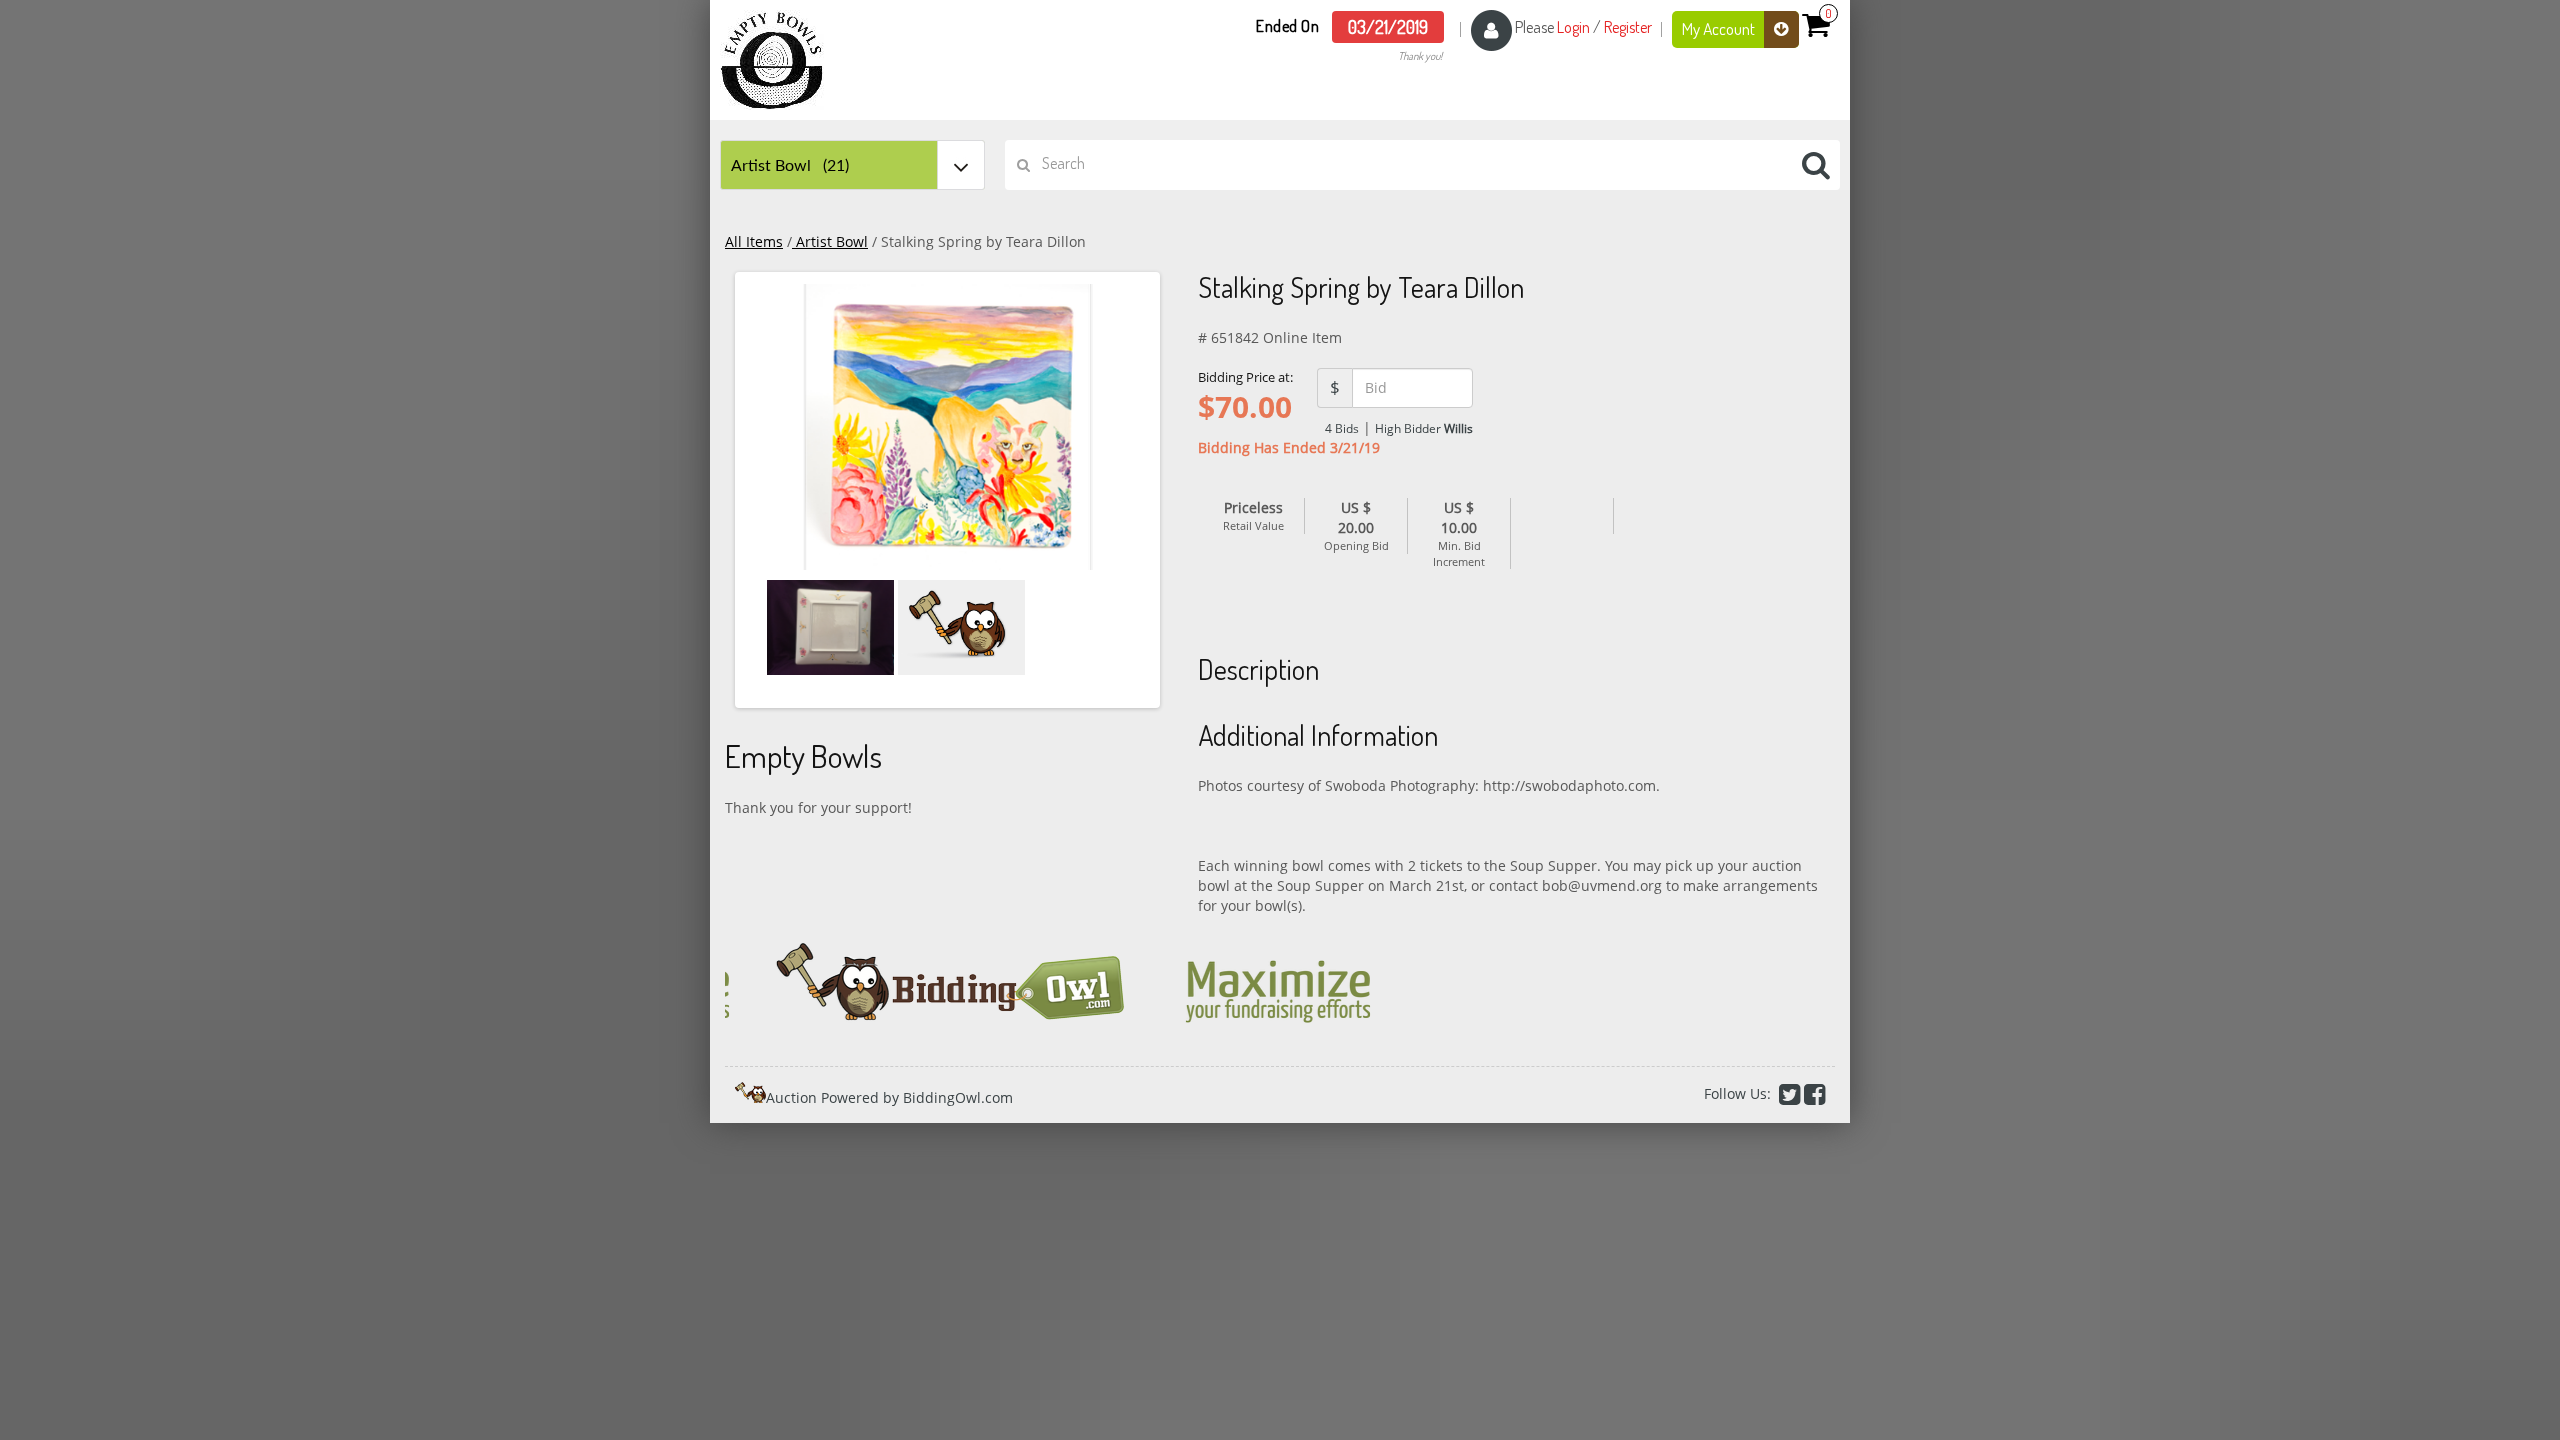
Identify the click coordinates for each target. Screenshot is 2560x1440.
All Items (754, 241)
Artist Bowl (830, 241)
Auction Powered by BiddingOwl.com (889, 1097)
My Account (1720, 28)
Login (1573, 27)
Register (1628, 27)
